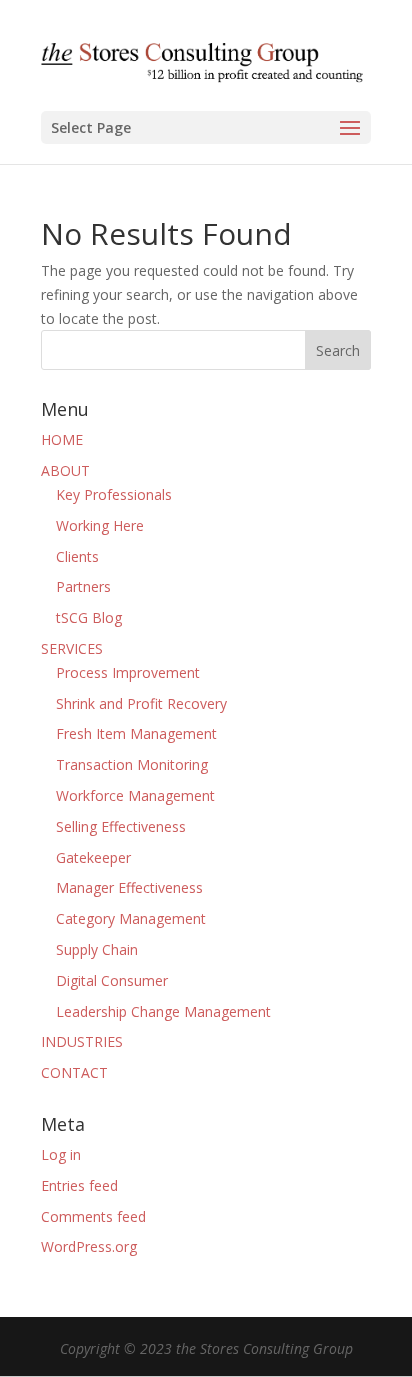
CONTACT (74, 1072)
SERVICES (72, 648)
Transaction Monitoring (132, 764)
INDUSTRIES (82, 1041)
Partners (83, 586)
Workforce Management (135, 795)
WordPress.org (89, 1246)
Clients (77, 556)
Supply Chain (97, 949)
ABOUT (65, 470)
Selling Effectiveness (121, 826)
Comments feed (93, 1216)
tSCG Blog (89, 617)
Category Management (131, 918)
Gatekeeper (93, 857)
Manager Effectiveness (129, 887)
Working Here (100, 525)
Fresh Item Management (136, 733)
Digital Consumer (112, 980)
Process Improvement (128, 672)
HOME (62, 439)
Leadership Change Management (163, 1011)
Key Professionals (114, 494)
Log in (61, 1154)
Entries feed (79, 1185)
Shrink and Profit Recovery (141, 703)
